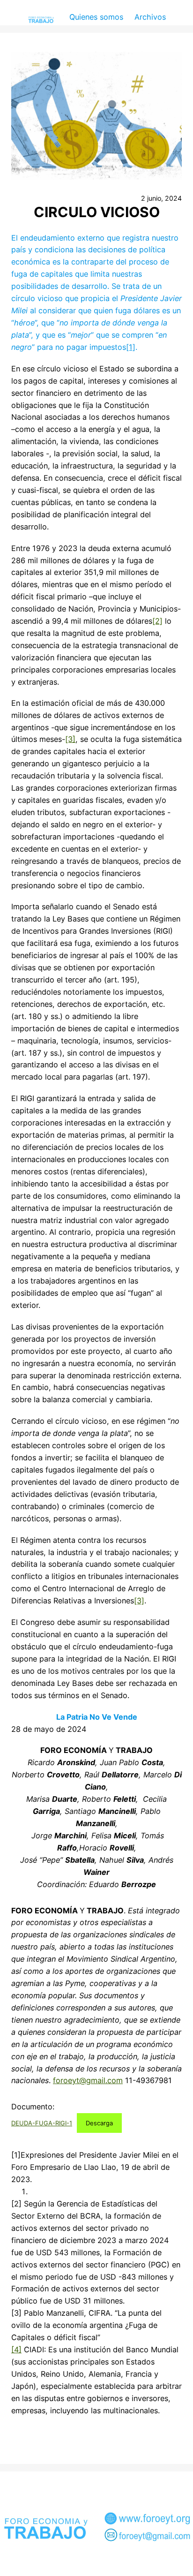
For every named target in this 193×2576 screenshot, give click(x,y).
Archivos (150, 17)
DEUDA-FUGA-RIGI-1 (42, 2123)
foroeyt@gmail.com (88, 2080)
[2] (157, 621)
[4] (16, 2349)
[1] (131, 347)
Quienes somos (96, 17)
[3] (70, 739)
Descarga (99, 2123)
